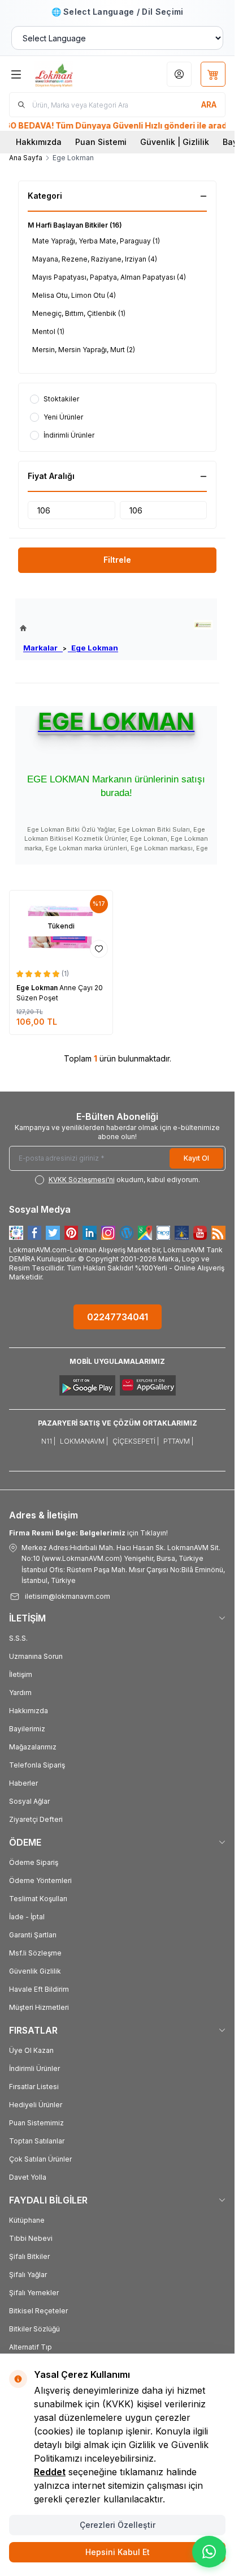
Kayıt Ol (196, 1158)
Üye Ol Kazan (31, 2050)
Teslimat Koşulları (38, 1899)
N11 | (48, 1441)
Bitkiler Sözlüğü (34, 2329)
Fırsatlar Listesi (34, 2087)
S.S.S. (18, 1638)
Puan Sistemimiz (36, 2123)
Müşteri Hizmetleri (39, 2007)
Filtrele (117, 560)
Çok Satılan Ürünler (40, 2159)
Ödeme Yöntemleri (40, 1880)
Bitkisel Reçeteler (38, 2311)
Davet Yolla (28, 2177)
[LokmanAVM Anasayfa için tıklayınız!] (69, 628)
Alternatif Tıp (31, 2347)
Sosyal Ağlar (29, 1801)
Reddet (50, 2472)
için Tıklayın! (88, 1533)
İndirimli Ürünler (34, 2068)
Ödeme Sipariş (34, 1862)
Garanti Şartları (33, 1935)
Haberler (23, 1783)
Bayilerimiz (27, 1729)
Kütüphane (27, 2220)
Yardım (20, 1693)
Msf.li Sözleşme (35, 1953)
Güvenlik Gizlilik (35, 1971)
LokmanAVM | (84, 1441)
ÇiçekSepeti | (136, 1441)
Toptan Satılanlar (37, 2141)
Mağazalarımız (33, 1747)
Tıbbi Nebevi (31, 2238)
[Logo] (71, 74)
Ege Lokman (93, 648)
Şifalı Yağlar (28, 2275)
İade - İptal (27, 1917)
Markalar (43, 648)
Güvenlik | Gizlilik (175, 142)
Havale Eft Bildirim (39, 1989)
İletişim (21, 1674)
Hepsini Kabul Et (118, 2552)
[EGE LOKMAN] (203, 625)
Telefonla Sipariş (37, 1765)
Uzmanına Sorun (36, 1656)
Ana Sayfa (26, 158)
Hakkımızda (39, 142)
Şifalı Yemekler (34, 2293)
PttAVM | (178, 1441)
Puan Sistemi (101, 142)
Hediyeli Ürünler (36, 2105)
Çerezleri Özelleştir (118, 2525)
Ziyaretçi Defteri (36, 1819)
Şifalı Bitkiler (29, 2256)
